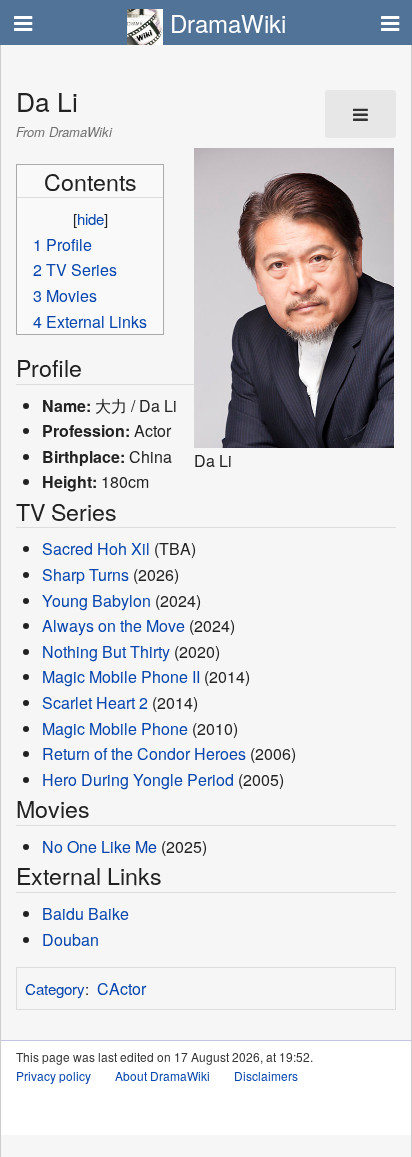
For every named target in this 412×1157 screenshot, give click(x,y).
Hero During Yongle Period (138, 779)
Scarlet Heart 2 (95, 702)
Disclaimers (266, 1075)
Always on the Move (113, 625)
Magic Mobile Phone (115, 728)
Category (55, 988)
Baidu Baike (85, 913)
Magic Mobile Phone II (121, 676)
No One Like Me (99, 846)
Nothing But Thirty (106, 651)
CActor (121, 988)
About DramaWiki (162, 1075)
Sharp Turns (85, 574)
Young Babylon (96, 600)
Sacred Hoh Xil (96, 548)
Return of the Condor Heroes (144, 753)
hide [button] (90, 218)
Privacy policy (53, 1075)
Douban (70, 939)
